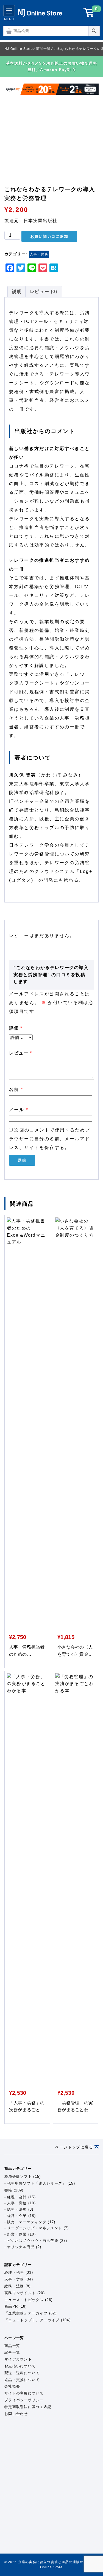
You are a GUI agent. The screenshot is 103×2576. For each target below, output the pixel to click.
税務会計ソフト (18, 2177)
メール (19, 1110)
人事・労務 (39, 254)
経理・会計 (17, 2197)
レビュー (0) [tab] (44, 292)
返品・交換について (22, 2380)
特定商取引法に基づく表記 (28, 2407)
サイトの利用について (24, 2393)
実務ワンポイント (20, 2293)
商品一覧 (12, 2346)
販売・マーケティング (27, 2222)
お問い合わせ (16, 2414)
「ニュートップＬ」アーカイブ (32, 2320)
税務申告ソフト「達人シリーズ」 (37, 2183)
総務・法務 (17, 2209)
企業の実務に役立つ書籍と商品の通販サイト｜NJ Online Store (40, 13)
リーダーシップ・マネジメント (35, 2228)
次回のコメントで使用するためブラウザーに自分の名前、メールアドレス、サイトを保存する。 (50, 1139)
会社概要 (12, 2386)
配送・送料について (22, 2373)
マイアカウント (18, 2359)
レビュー (21, 1053)
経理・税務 (14, 2272)
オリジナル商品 (21, 2247)
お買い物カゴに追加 (49, 236)
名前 (16, 1089)
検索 (100, 31)
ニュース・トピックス (24, 2300)
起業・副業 (17, 2234)
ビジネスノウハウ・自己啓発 (33, 2241)
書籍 (8, 2190)
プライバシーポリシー (24, 2400)
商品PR (11, 2306)
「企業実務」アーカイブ (26, 2313)
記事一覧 (12, 2352)
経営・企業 (17, 2216)
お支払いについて (20, 2366)
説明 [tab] (17, 292)
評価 (16, 1028)
